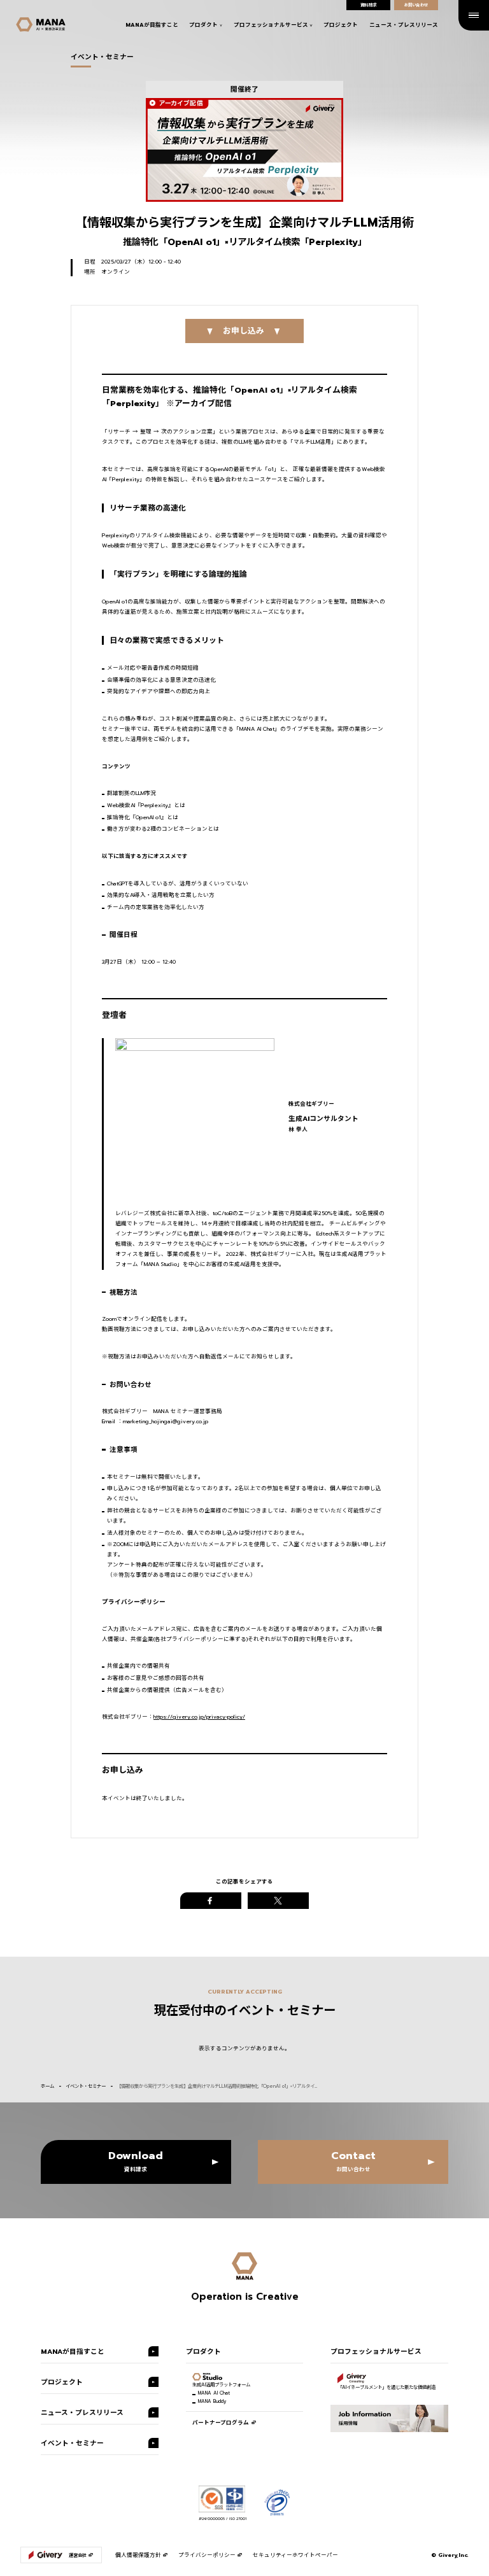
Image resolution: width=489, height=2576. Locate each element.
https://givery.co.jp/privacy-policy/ (199, 1717)
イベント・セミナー (86, 2086)
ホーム (47, 2086)
